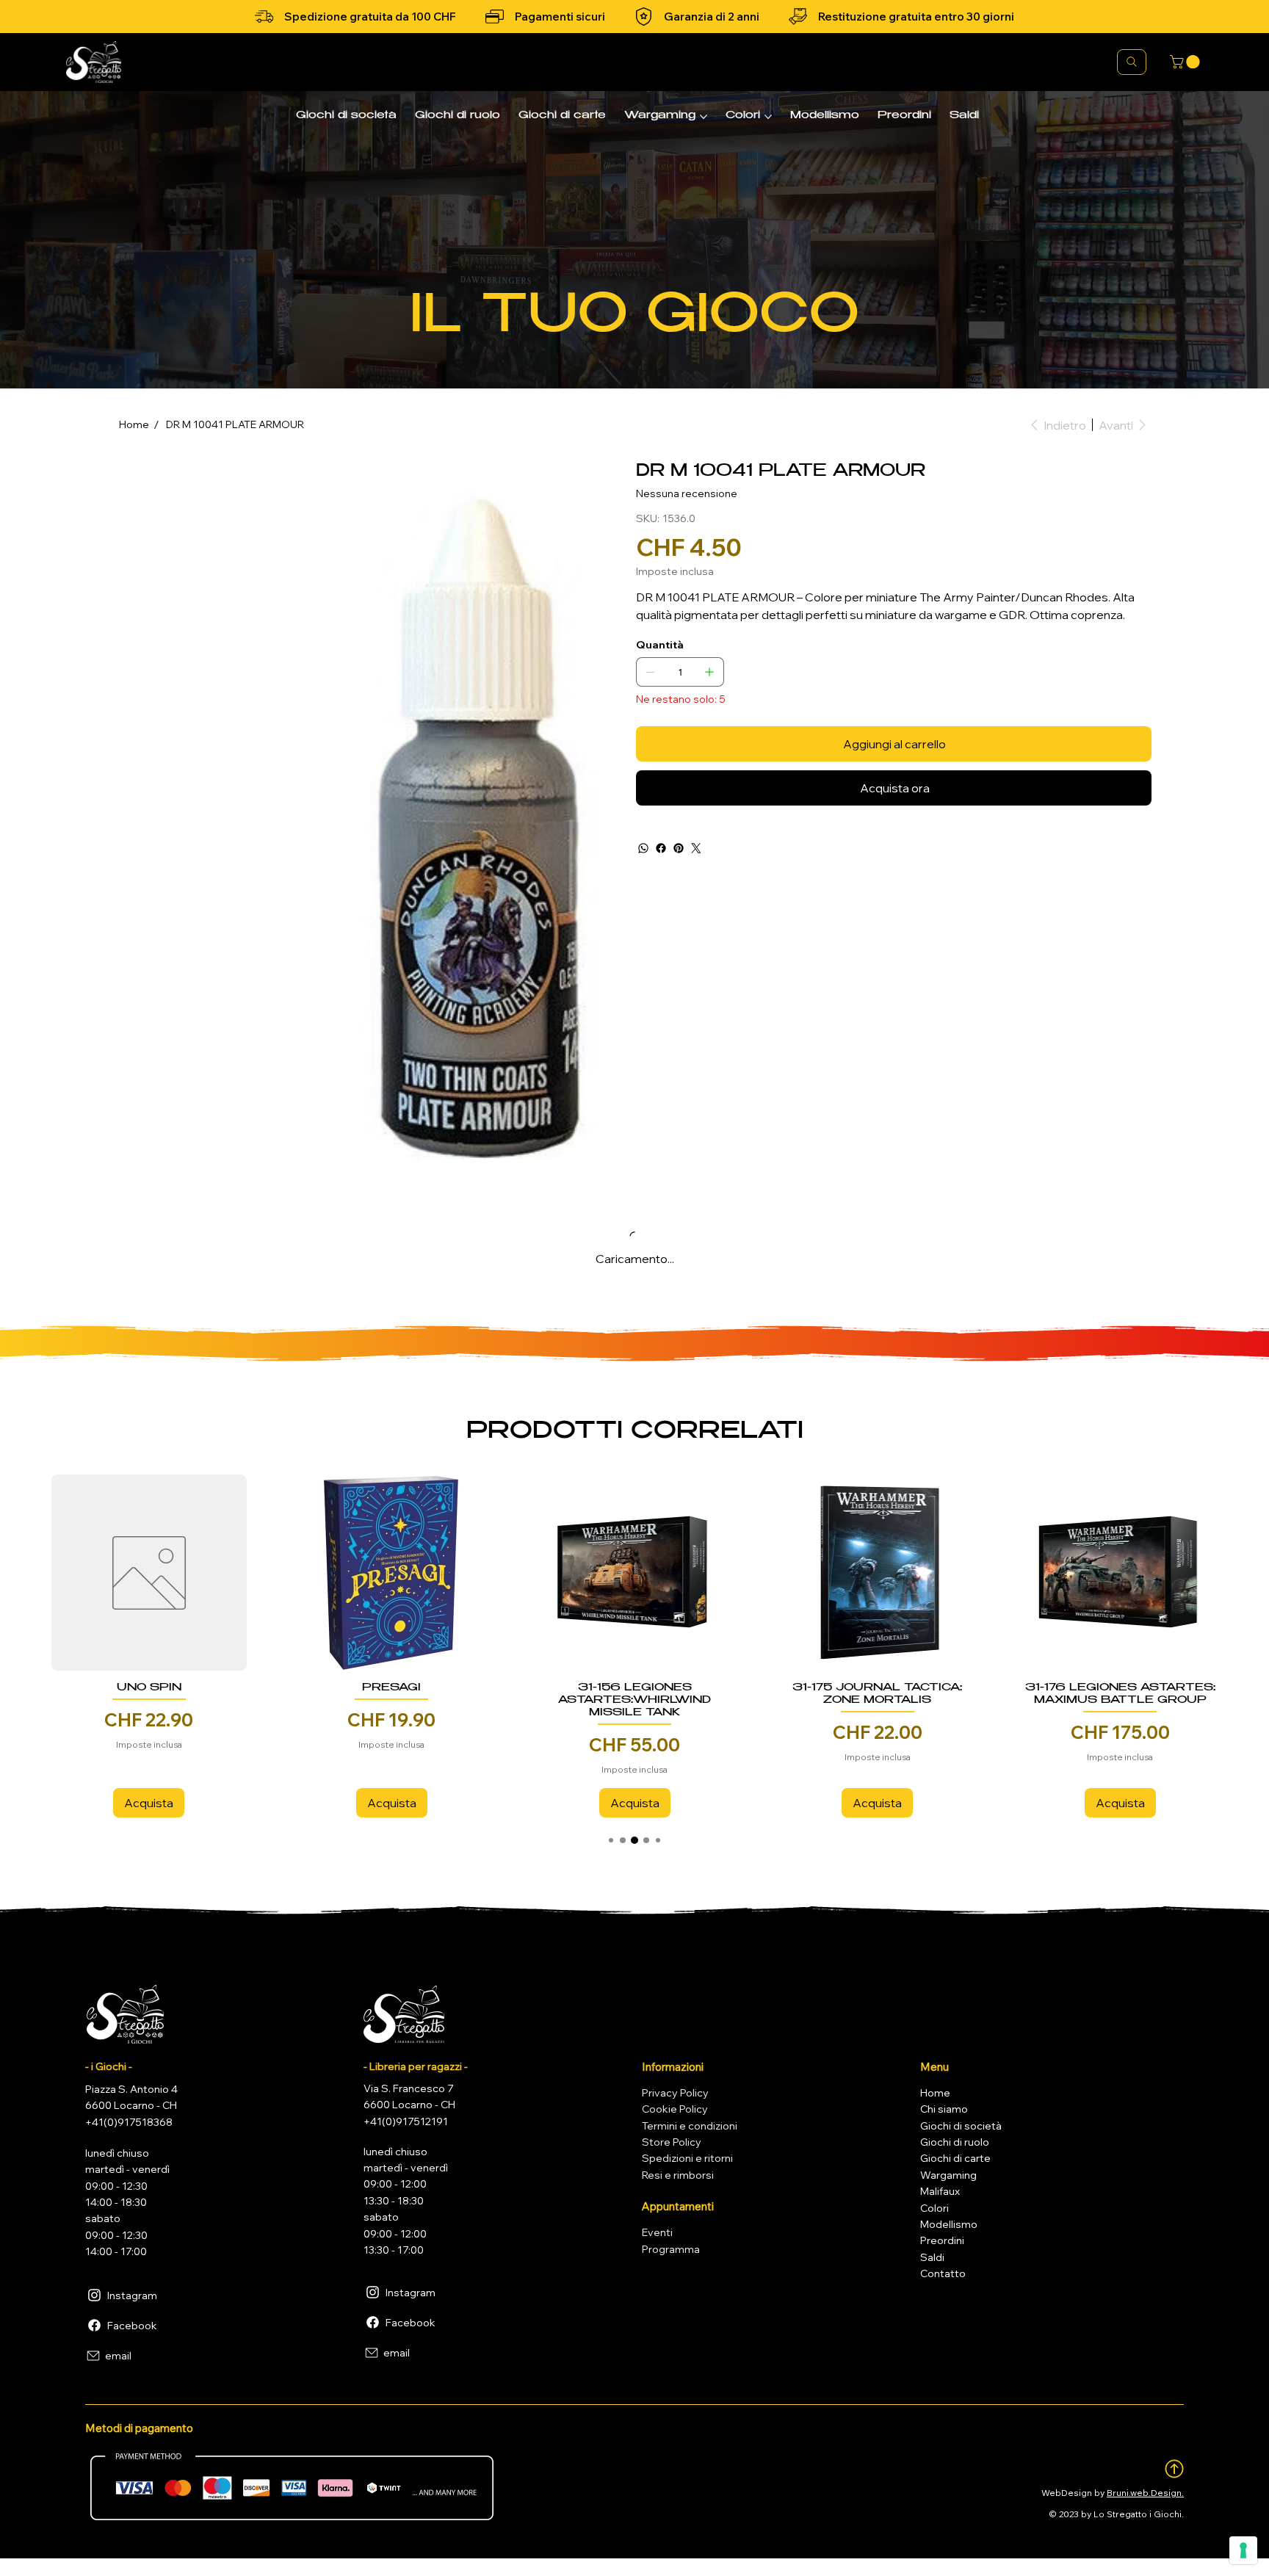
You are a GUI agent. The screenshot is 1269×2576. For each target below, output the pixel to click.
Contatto (943, 2279)
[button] (1186, 62)
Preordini (942, 2246)
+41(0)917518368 (129, 2127)
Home (935, 2098)
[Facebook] (661, 848)
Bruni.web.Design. (1145, 2498)
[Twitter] (696, 848)
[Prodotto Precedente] (35, 1572)
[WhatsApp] (643, 848)
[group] (635, 1649)
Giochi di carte (955, 2163)
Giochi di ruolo (955, 2147)
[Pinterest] (679, 848)
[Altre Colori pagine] (768, 117)
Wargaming (948, 2180)
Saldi (932, 2262)
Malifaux (940, 2196)
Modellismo (949, 2229)
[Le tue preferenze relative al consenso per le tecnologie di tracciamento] (1243, 2550)
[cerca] (1132, 62)
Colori (934, 2213)
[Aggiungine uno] (709, 672)
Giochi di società (961, 2131)
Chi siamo (944, 2114)
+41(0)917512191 (406, 2127)
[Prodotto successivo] (1234, 1572)
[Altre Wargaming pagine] (704, 117)
